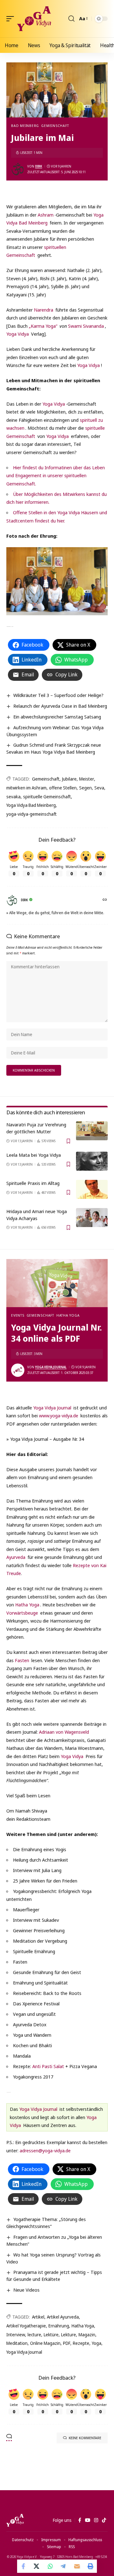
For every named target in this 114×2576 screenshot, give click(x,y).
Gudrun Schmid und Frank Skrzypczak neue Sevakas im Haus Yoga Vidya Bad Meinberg (54, 748)
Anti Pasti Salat (48, 2066)
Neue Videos (26, 2290)
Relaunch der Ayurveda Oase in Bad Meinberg (60, 706)
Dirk (39, 166)
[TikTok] (104, 2520)
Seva (99, 788)
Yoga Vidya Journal (51, 1367)
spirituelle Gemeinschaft (47, 797)
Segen (85, 788)
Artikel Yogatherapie (26, 2326)
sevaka (13, 797)
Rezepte (81, 2343)
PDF (67, 2343)
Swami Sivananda (86, 326)
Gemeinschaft (55, 126)
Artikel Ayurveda (63, 2317)
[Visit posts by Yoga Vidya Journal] (18, 1370)
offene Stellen (63, 788)
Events (18, 1315)
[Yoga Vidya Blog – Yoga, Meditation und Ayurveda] (15, 2520)
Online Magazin (45, 2343)
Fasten (22, 1660)
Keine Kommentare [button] (85, 2438)
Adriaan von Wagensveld (64, 1732)
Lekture (69, 2335)
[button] (12, 19)
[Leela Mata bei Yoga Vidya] (92, 1161)
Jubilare (69, 779)
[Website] (105, 900)
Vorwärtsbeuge (22, 1613)
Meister (87, 779)
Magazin (87, 2335)
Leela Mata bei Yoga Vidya (34, 1155)
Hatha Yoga (68, 1315)
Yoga (97, 2343)
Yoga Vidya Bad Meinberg (31, 805)
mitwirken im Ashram (26, 788)
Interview (16, 2335)
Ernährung (59, 2326)
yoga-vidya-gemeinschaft (32, 814)
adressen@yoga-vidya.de (45, 2150)
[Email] (77, 2566)
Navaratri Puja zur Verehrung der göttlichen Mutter (36, 1128)
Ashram (46, 215)
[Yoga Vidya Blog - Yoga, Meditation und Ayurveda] (34, 19)
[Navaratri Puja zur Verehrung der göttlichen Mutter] (92, 1131)
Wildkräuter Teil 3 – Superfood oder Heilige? (58, 695)
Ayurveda (16, 1557)
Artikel (38, 2317)
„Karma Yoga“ (43, 326)
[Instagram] (96, 2520)
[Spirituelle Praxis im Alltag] (92, 1189)
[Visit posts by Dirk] (18, 169)
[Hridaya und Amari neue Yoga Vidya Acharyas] (92, 1218)
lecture (34, 2335)
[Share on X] (37, 2566)
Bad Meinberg (25, 126)
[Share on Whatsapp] (50, 2566)
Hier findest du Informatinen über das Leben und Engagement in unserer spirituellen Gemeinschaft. (56, 475)
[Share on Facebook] (24, 2566)
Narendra (44, 310)
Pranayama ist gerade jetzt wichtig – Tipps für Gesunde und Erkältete (54, 2275)
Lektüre (51, 2335)
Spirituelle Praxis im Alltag (33, 1183)
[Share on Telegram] (64, 2566)
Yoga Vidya (18, 334)
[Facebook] (80, 2520)
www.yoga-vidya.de (59, 1415)
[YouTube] (88, 2520)
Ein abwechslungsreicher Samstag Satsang (57, 717)
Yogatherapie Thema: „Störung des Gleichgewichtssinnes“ (46, 2223)
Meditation (17, 2343)
